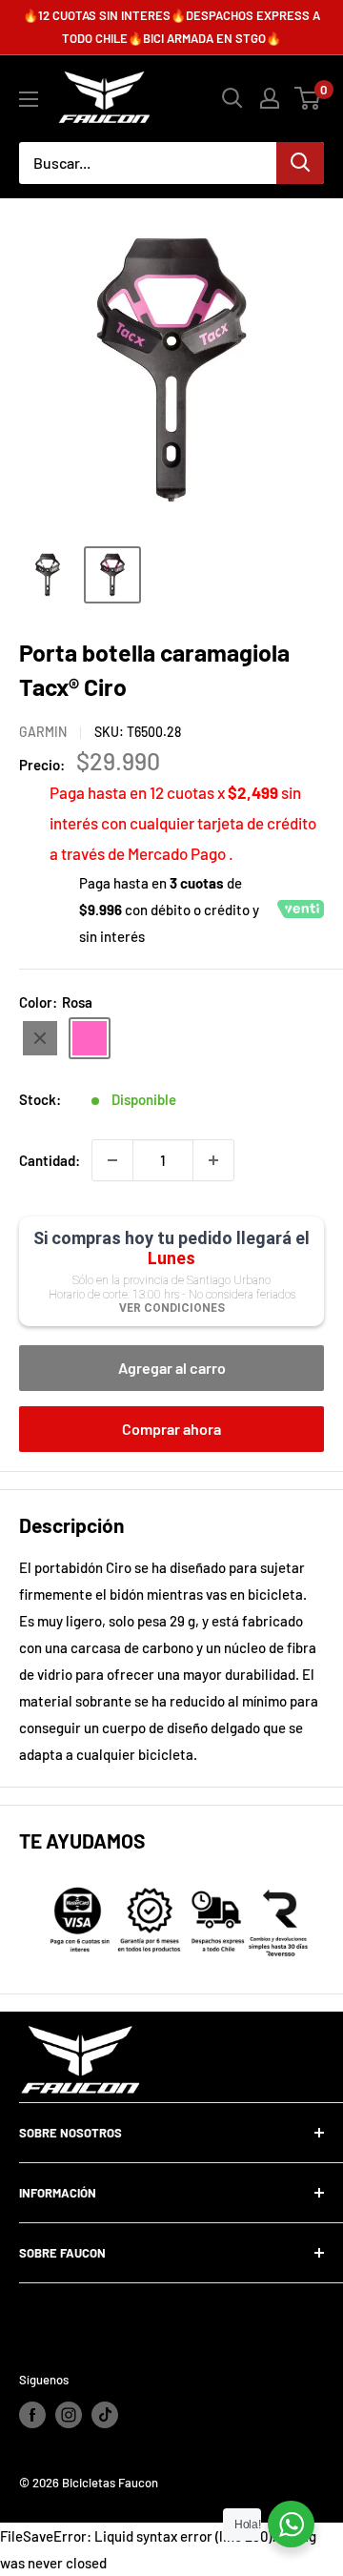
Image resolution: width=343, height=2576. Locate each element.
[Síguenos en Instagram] (69, 2415)
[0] (308, 98)
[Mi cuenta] (270, 98)
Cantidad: (50, 1160)
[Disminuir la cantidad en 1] (112, 1160)
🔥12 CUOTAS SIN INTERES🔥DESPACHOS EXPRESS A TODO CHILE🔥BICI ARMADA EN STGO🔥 (171, 27)
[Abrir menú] (29, 99)
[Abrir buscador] (232, 98)
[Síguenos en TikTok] (105, 2415)
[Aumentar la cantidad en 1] (213, 1160)
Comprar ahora (171, 1429)
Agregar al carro (172, 1368)
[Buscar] (300, 163)
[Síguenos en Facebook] (32, 2415)
